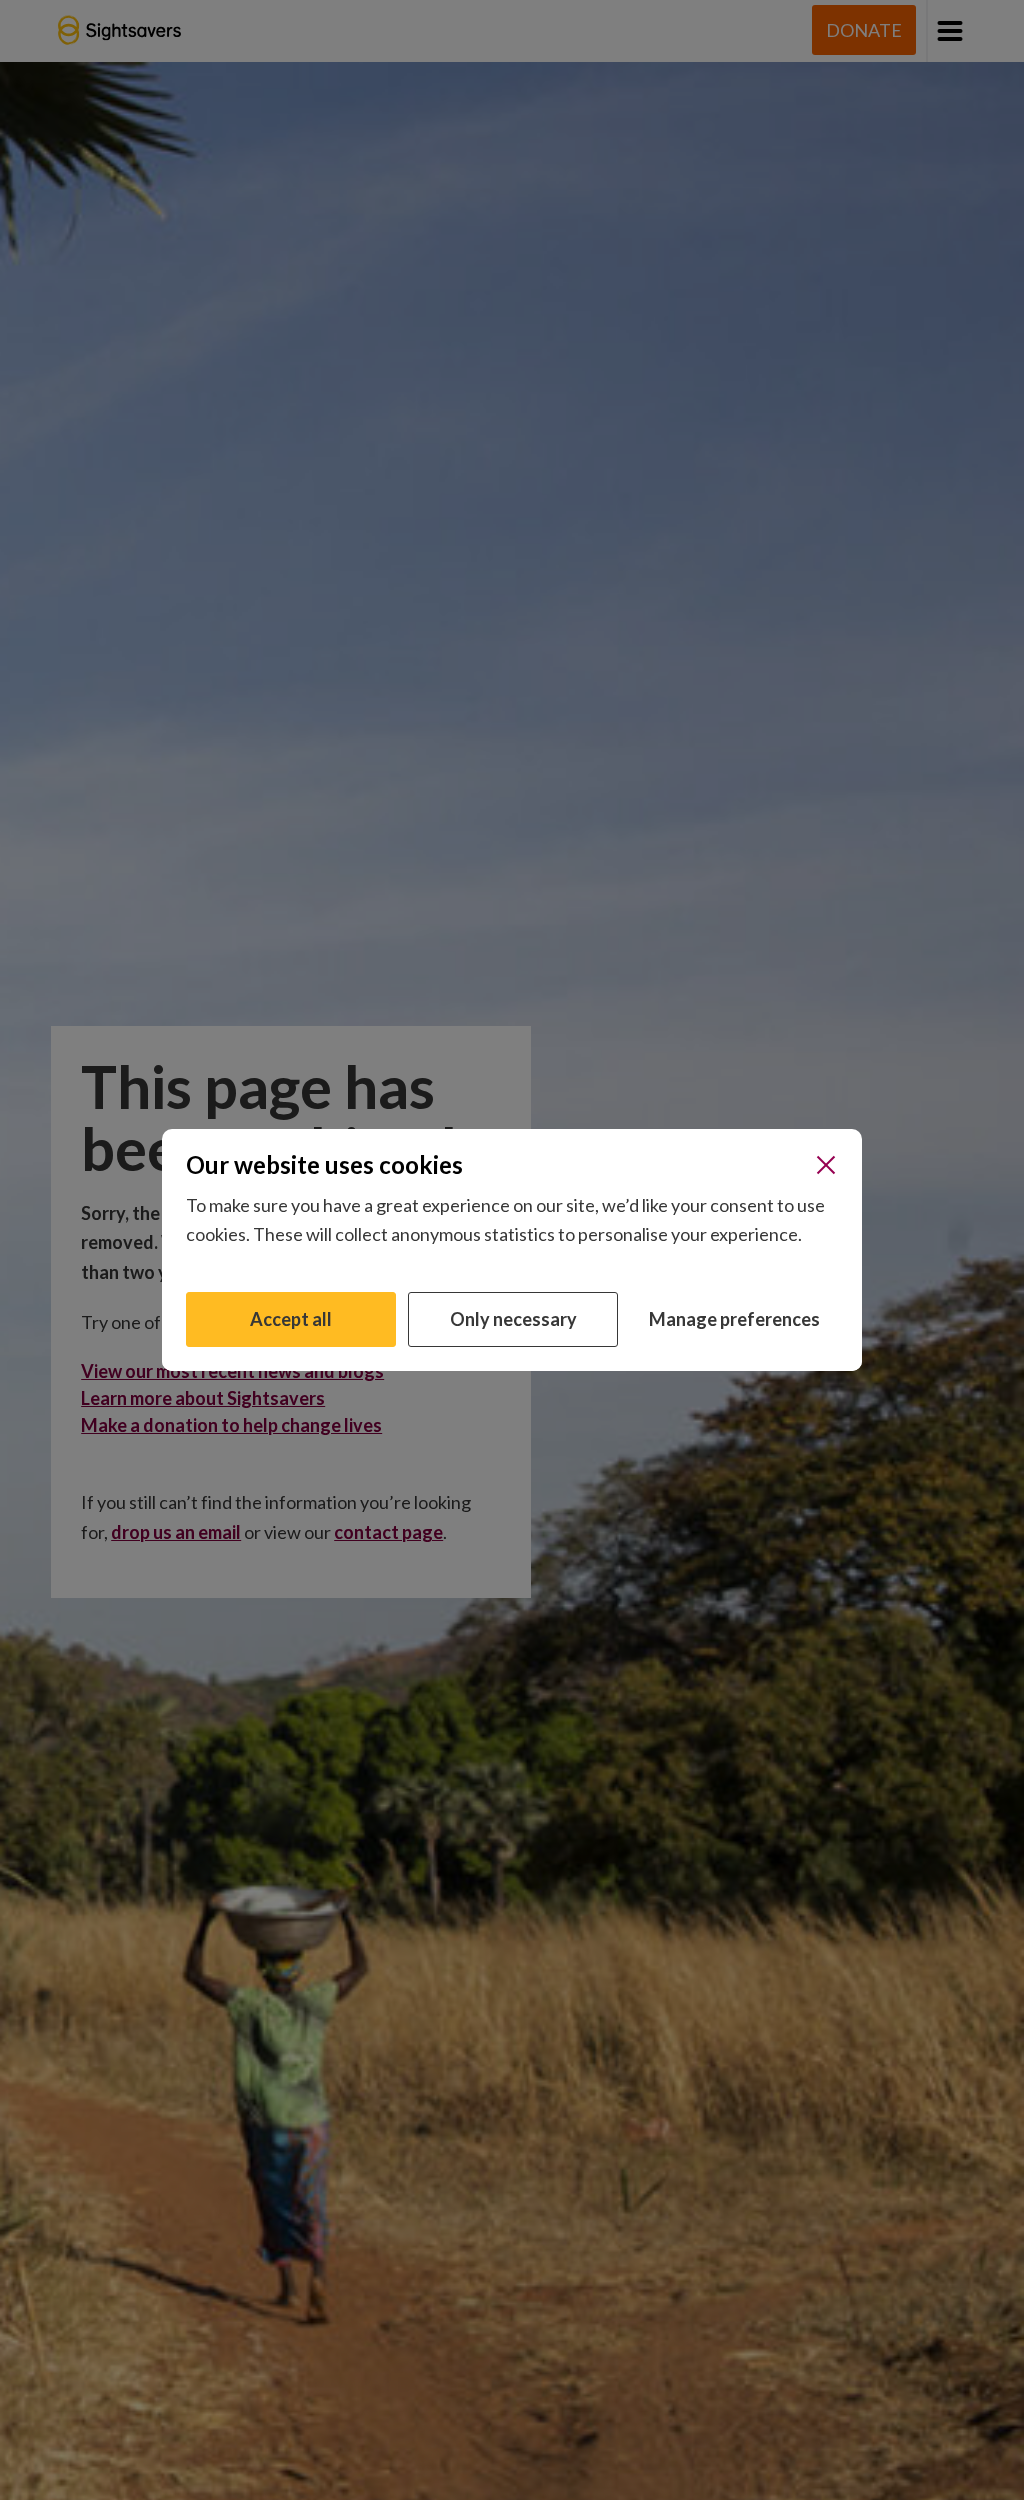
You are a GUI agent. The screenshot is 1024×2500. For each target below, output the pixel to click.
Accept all (291, 1319)
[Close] (826, 1165)
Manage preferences (734, 1319)
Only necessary (513, 1319)
